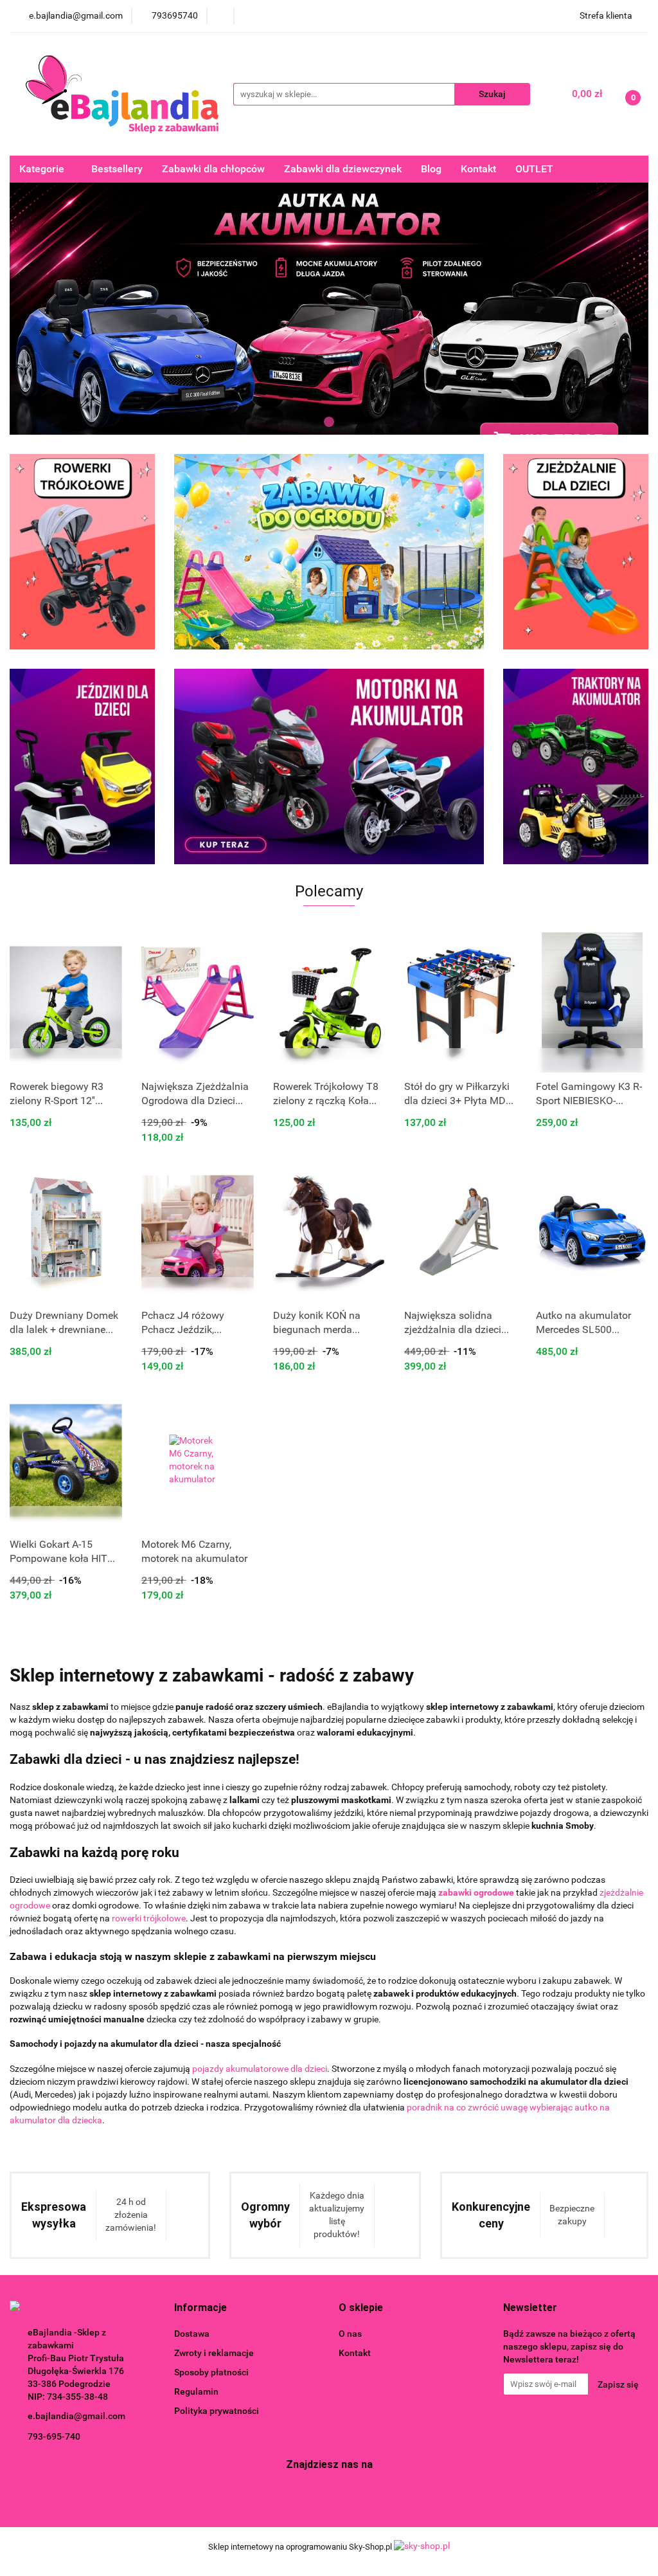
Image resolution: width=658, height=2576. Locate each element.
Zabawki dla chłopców (213, 169)
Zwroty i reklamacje (214, 2353)
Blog (431, 169)
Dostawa (192, 2334)
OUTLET (534, 169)
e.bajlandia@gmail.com (76, 2416)
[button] (200, 2308)
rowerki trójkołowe (149, 1918)
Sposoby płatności (211, 2372)
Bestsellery (117, 169)
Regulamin (196, 2391)
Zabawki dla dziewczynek (343, 169)
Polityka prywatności (217, 2411)
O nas (350, 2334)
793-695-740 (54, 2436)
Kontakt (478, 169)
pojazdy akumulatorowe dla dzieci (260, 2069)
